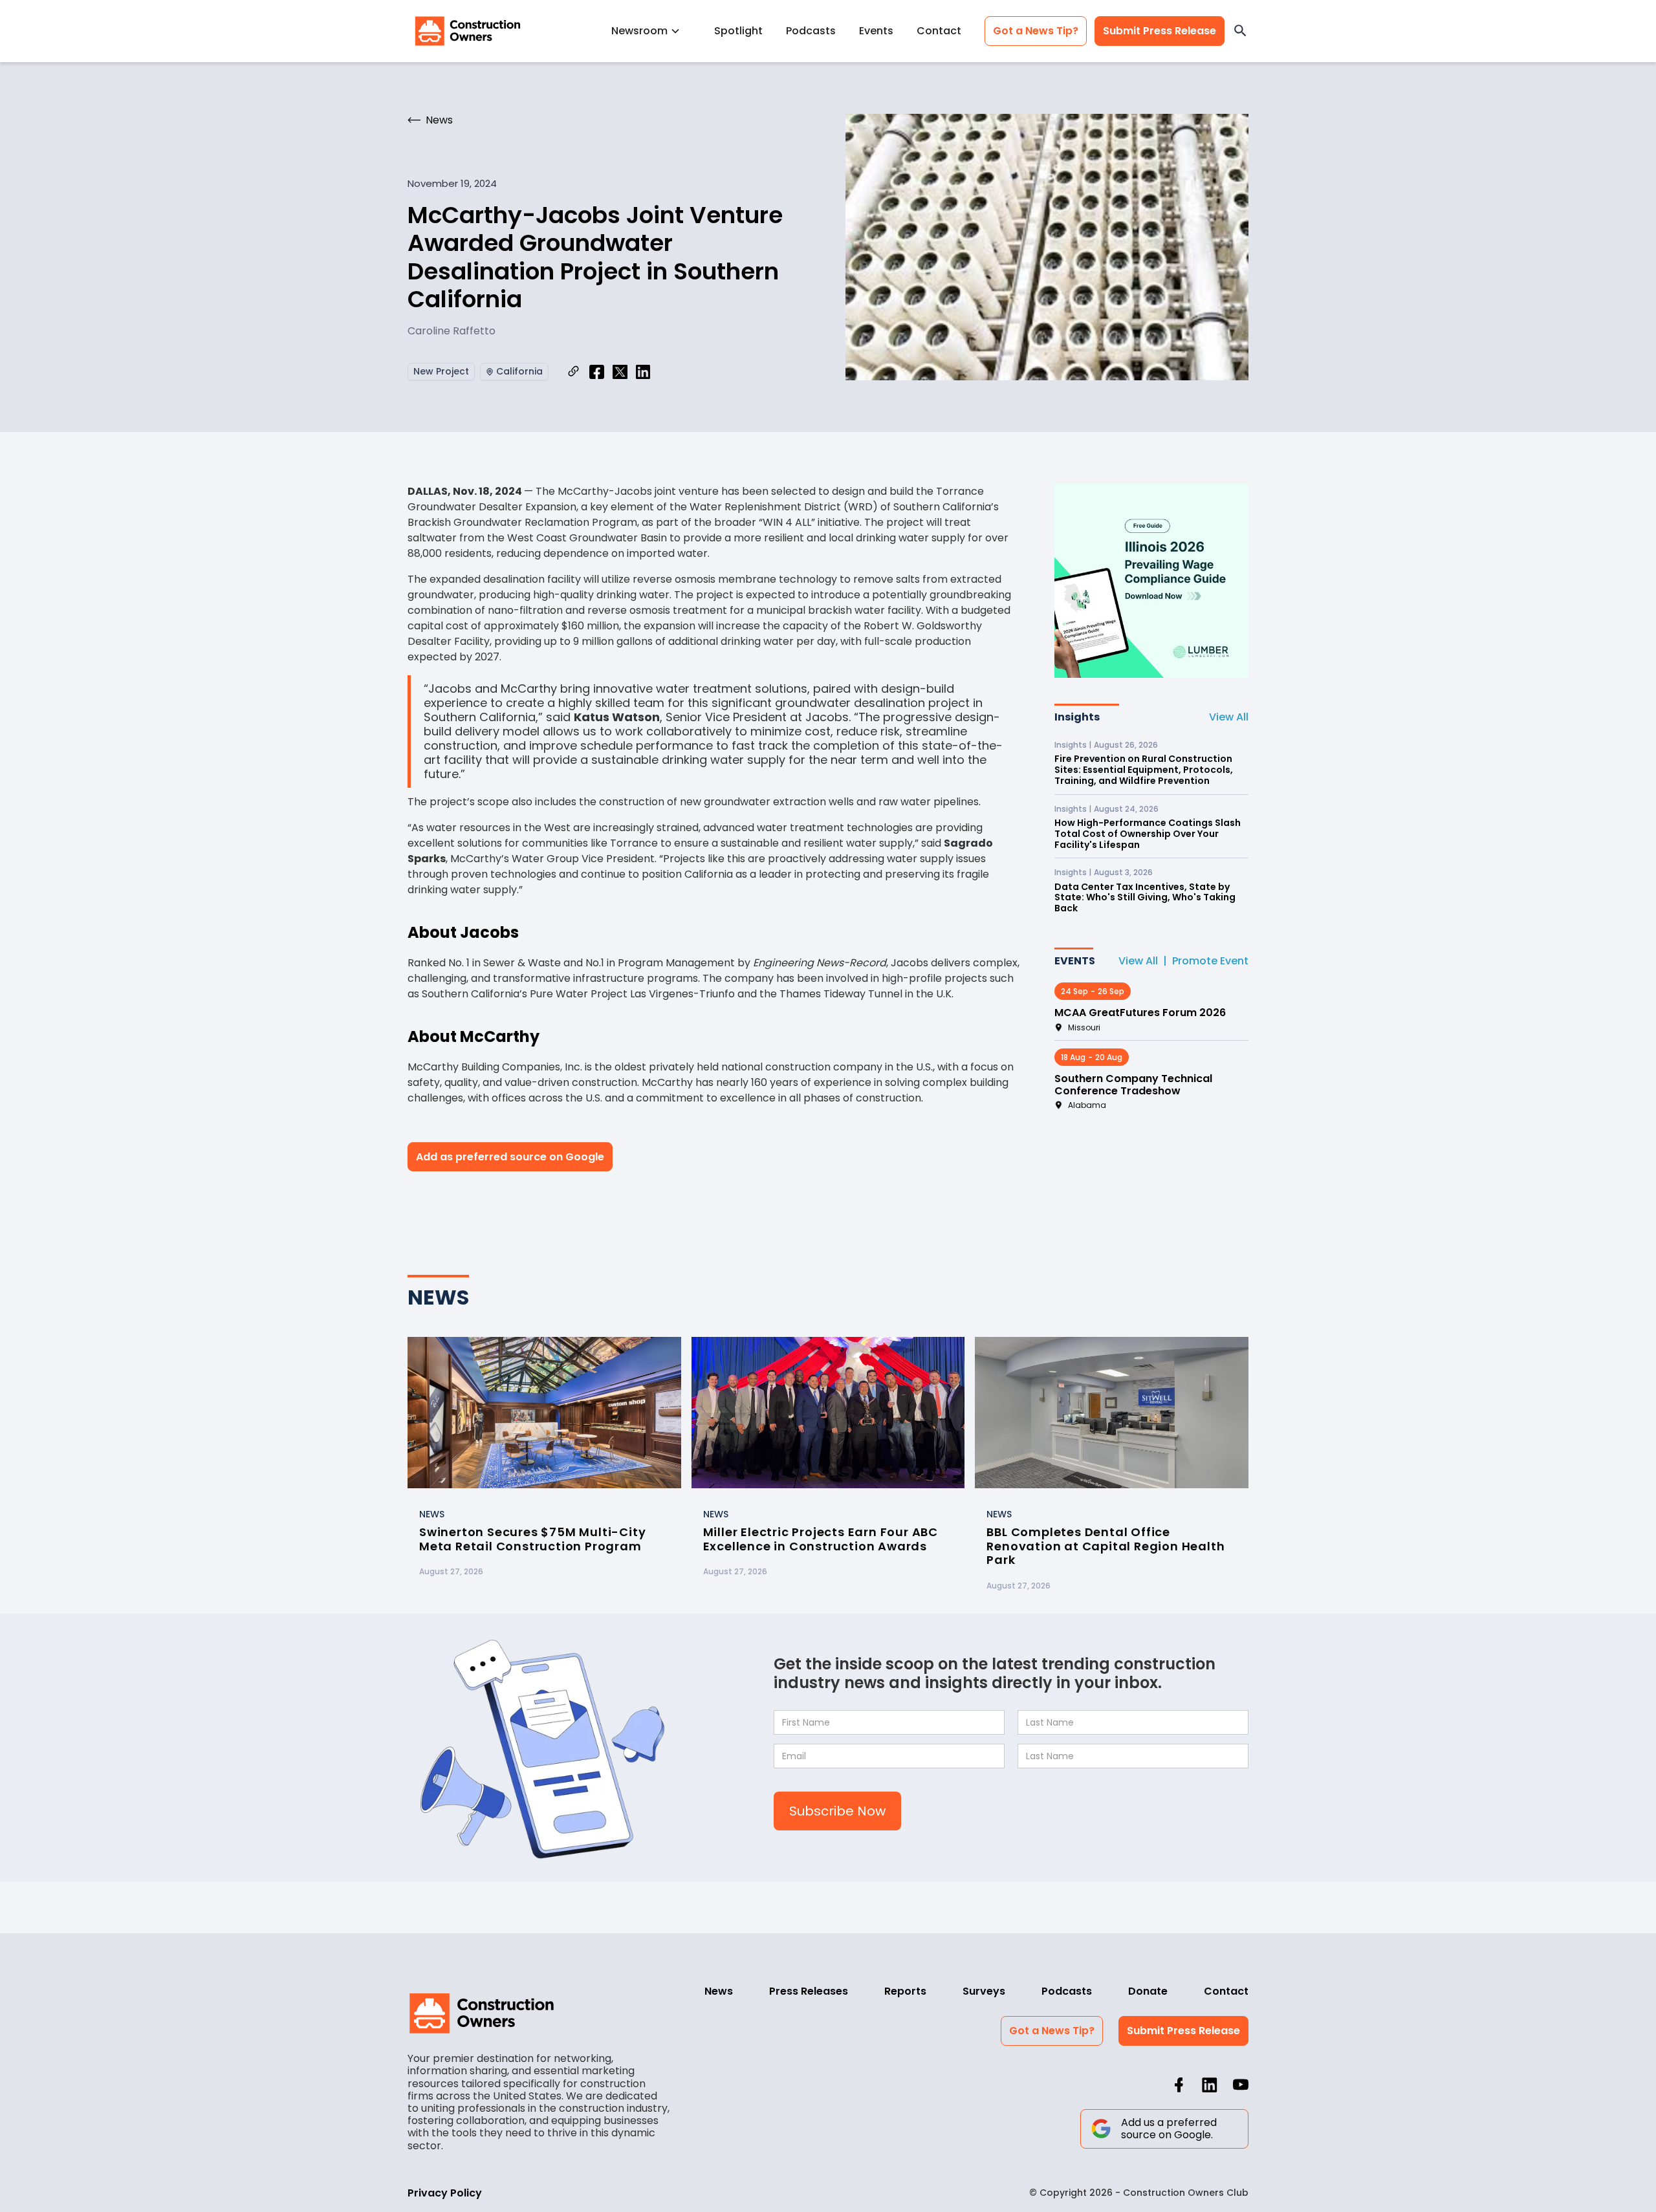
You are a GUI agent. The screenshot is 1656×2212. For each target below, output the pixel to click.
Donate (1148, 1991)
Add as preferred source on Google (510, 1157)
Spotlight (738, 31)
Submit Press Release (1160, 31)
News (719, 1991)
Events (876, 31)
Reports (905, 1991)
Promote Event (1210, 961)
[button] (651, 31)
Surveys (984, 1991)
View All (1229, 717)
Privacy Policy (445, 2193)
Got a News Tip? (1036, 31)
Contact (939, 31)
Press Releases (809, 1991)
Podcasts (811, 31)
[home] (468, 31)
